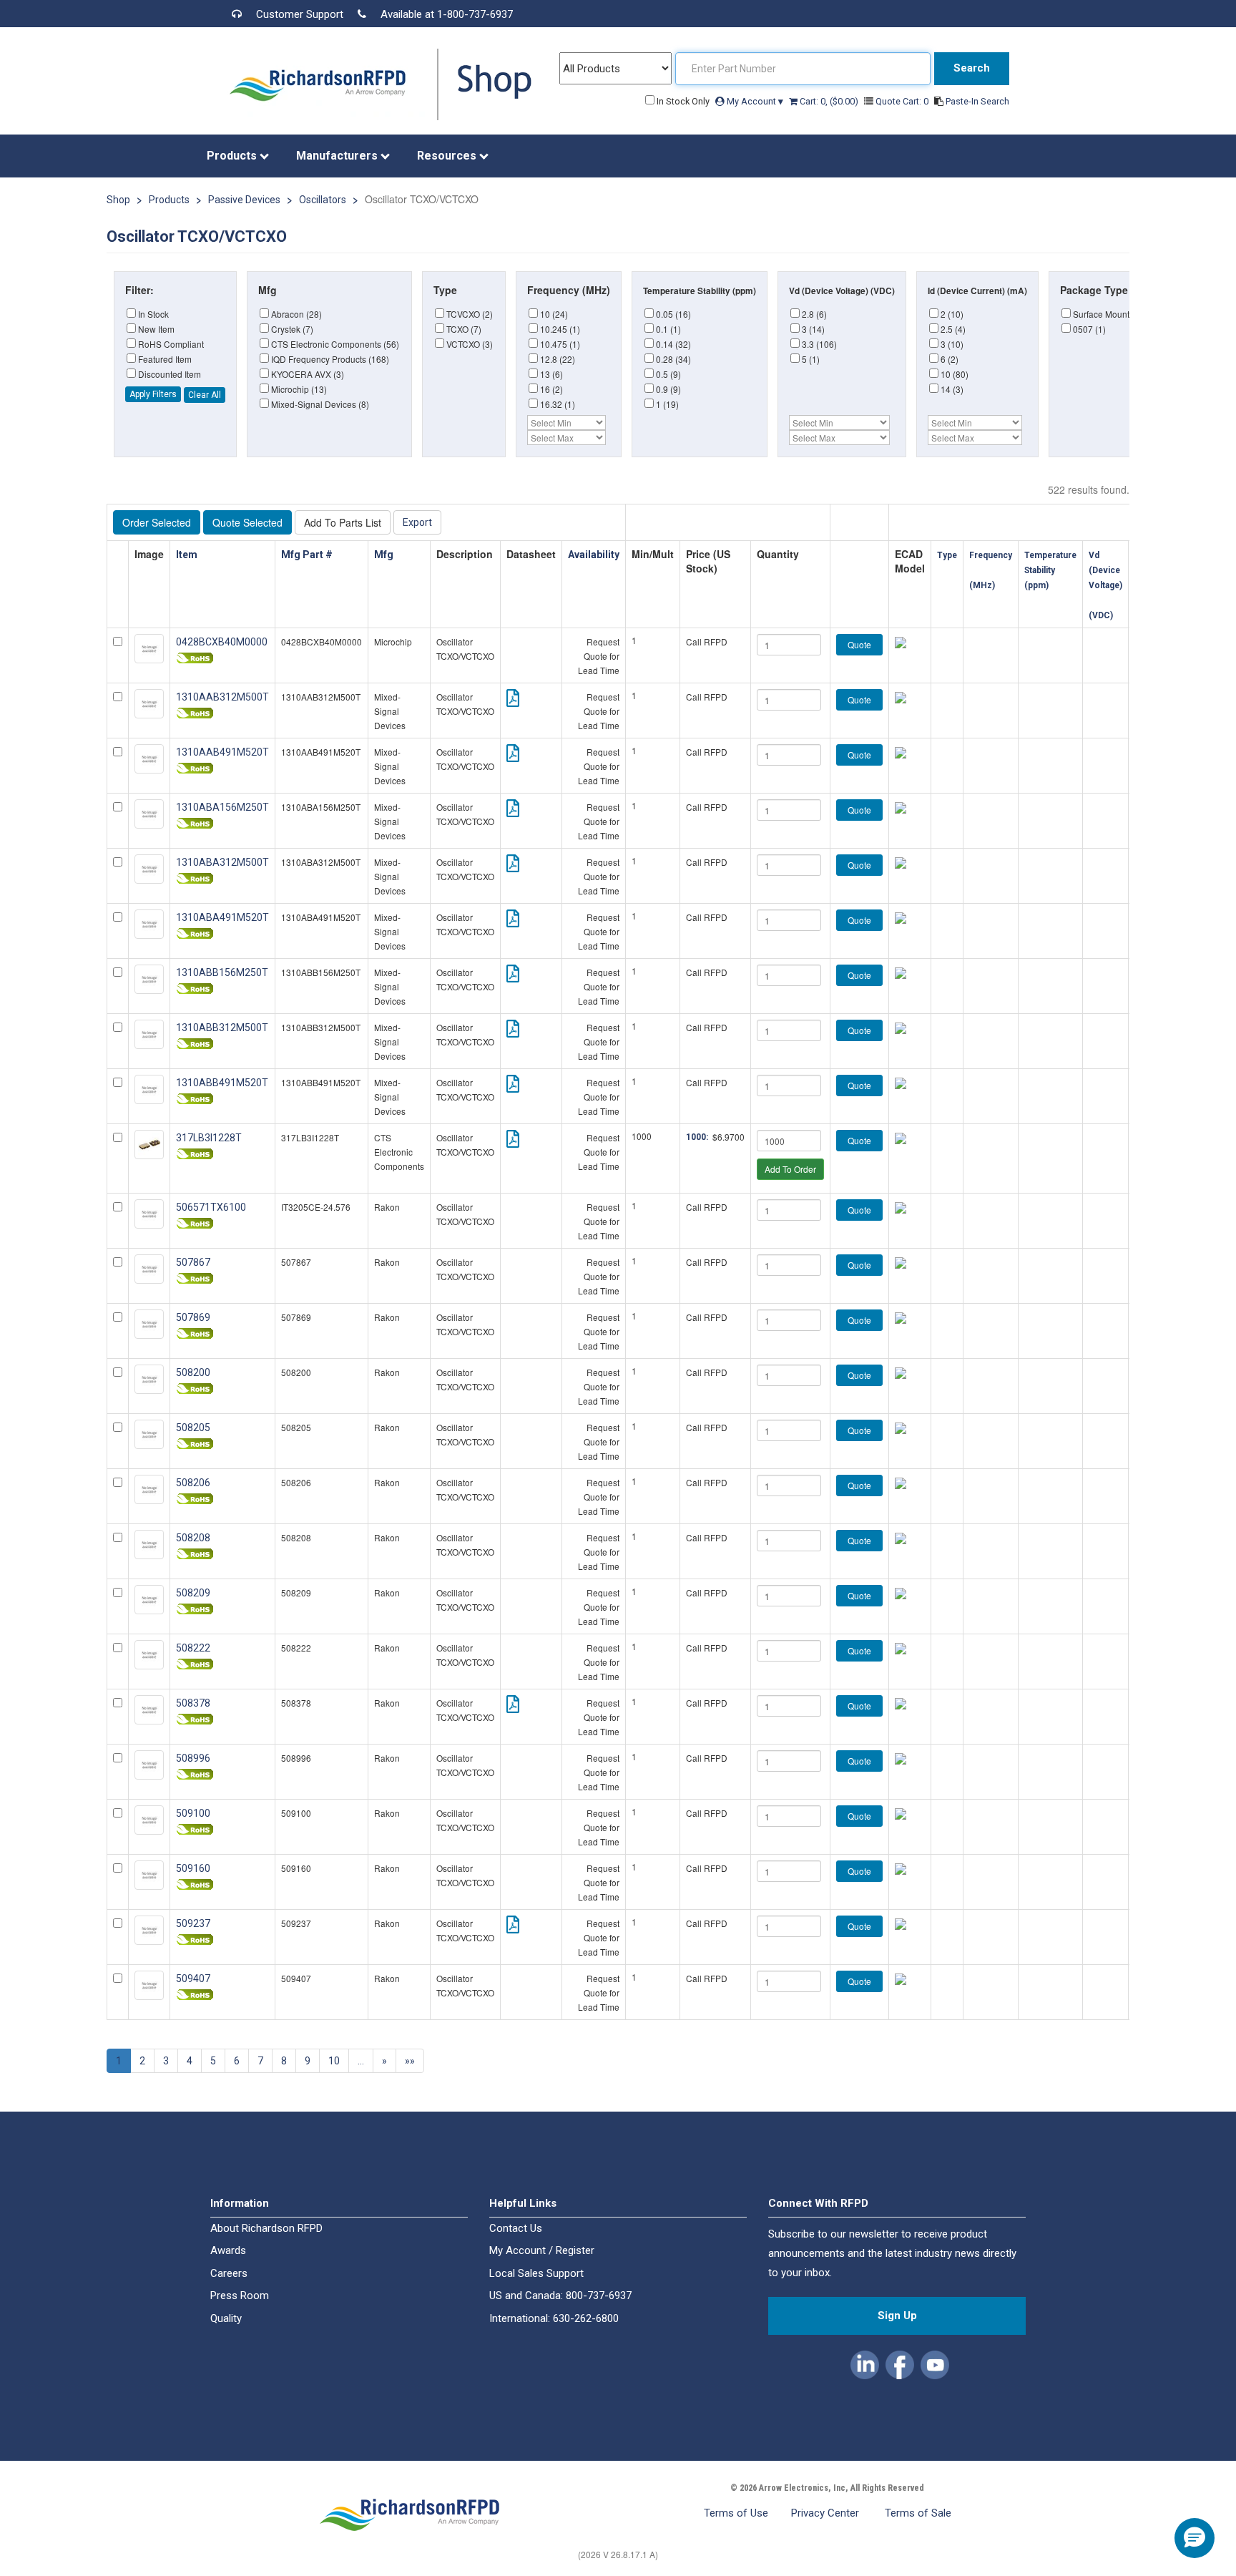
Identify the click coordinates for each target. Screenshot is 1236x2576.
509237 (193, 1923)
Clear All (205, 395)
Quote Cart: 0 (903, 101)
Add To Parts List (343, 522)
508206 (193, 1483)
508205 (193, 1428)
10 (334, 2061)
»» (410, 2061)
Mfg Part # (308, 555)
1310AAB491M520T (222, 752)
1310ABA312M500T (222, 862)
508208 (193, 1538)
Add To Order (790, 1169)
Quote (859, 644)
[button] (866, 2362)
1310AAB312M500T (222, 697)
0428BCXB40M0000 (222, 642)
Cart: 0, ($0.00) (829, 101)
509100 (193, 1813)
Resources (448, 156)
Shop (118, 200)
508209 (193, 1593)
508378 (193, 1703)
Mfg (385, 555)
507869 (193, 1317)
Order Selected (157, 522)
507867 (193, 1262)
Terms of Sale (918, 2513)
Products (233, 156)
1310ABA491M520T (222, 917)
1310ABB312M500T (222, 1028)
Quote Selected (247, 522)
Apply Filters (153, 394)
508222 (193, 1648)
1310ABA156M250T (222, 807)
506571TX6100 (211, 1207)
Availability (594, 555)
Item (188, 555)
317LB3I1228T (209, 1138)
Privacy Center (827, 2513)
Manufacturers (338, 156)
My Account (754, 101)
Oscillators (323, 200)
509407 (193, 1979)
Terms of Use (736, 2513)
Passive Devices (244, 200)
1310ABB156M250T (222, 972)
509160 (193, 1868)
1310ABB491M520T (222, 1083)
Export (417, 522)
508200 (193, 1372)
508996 (193, 1758)
